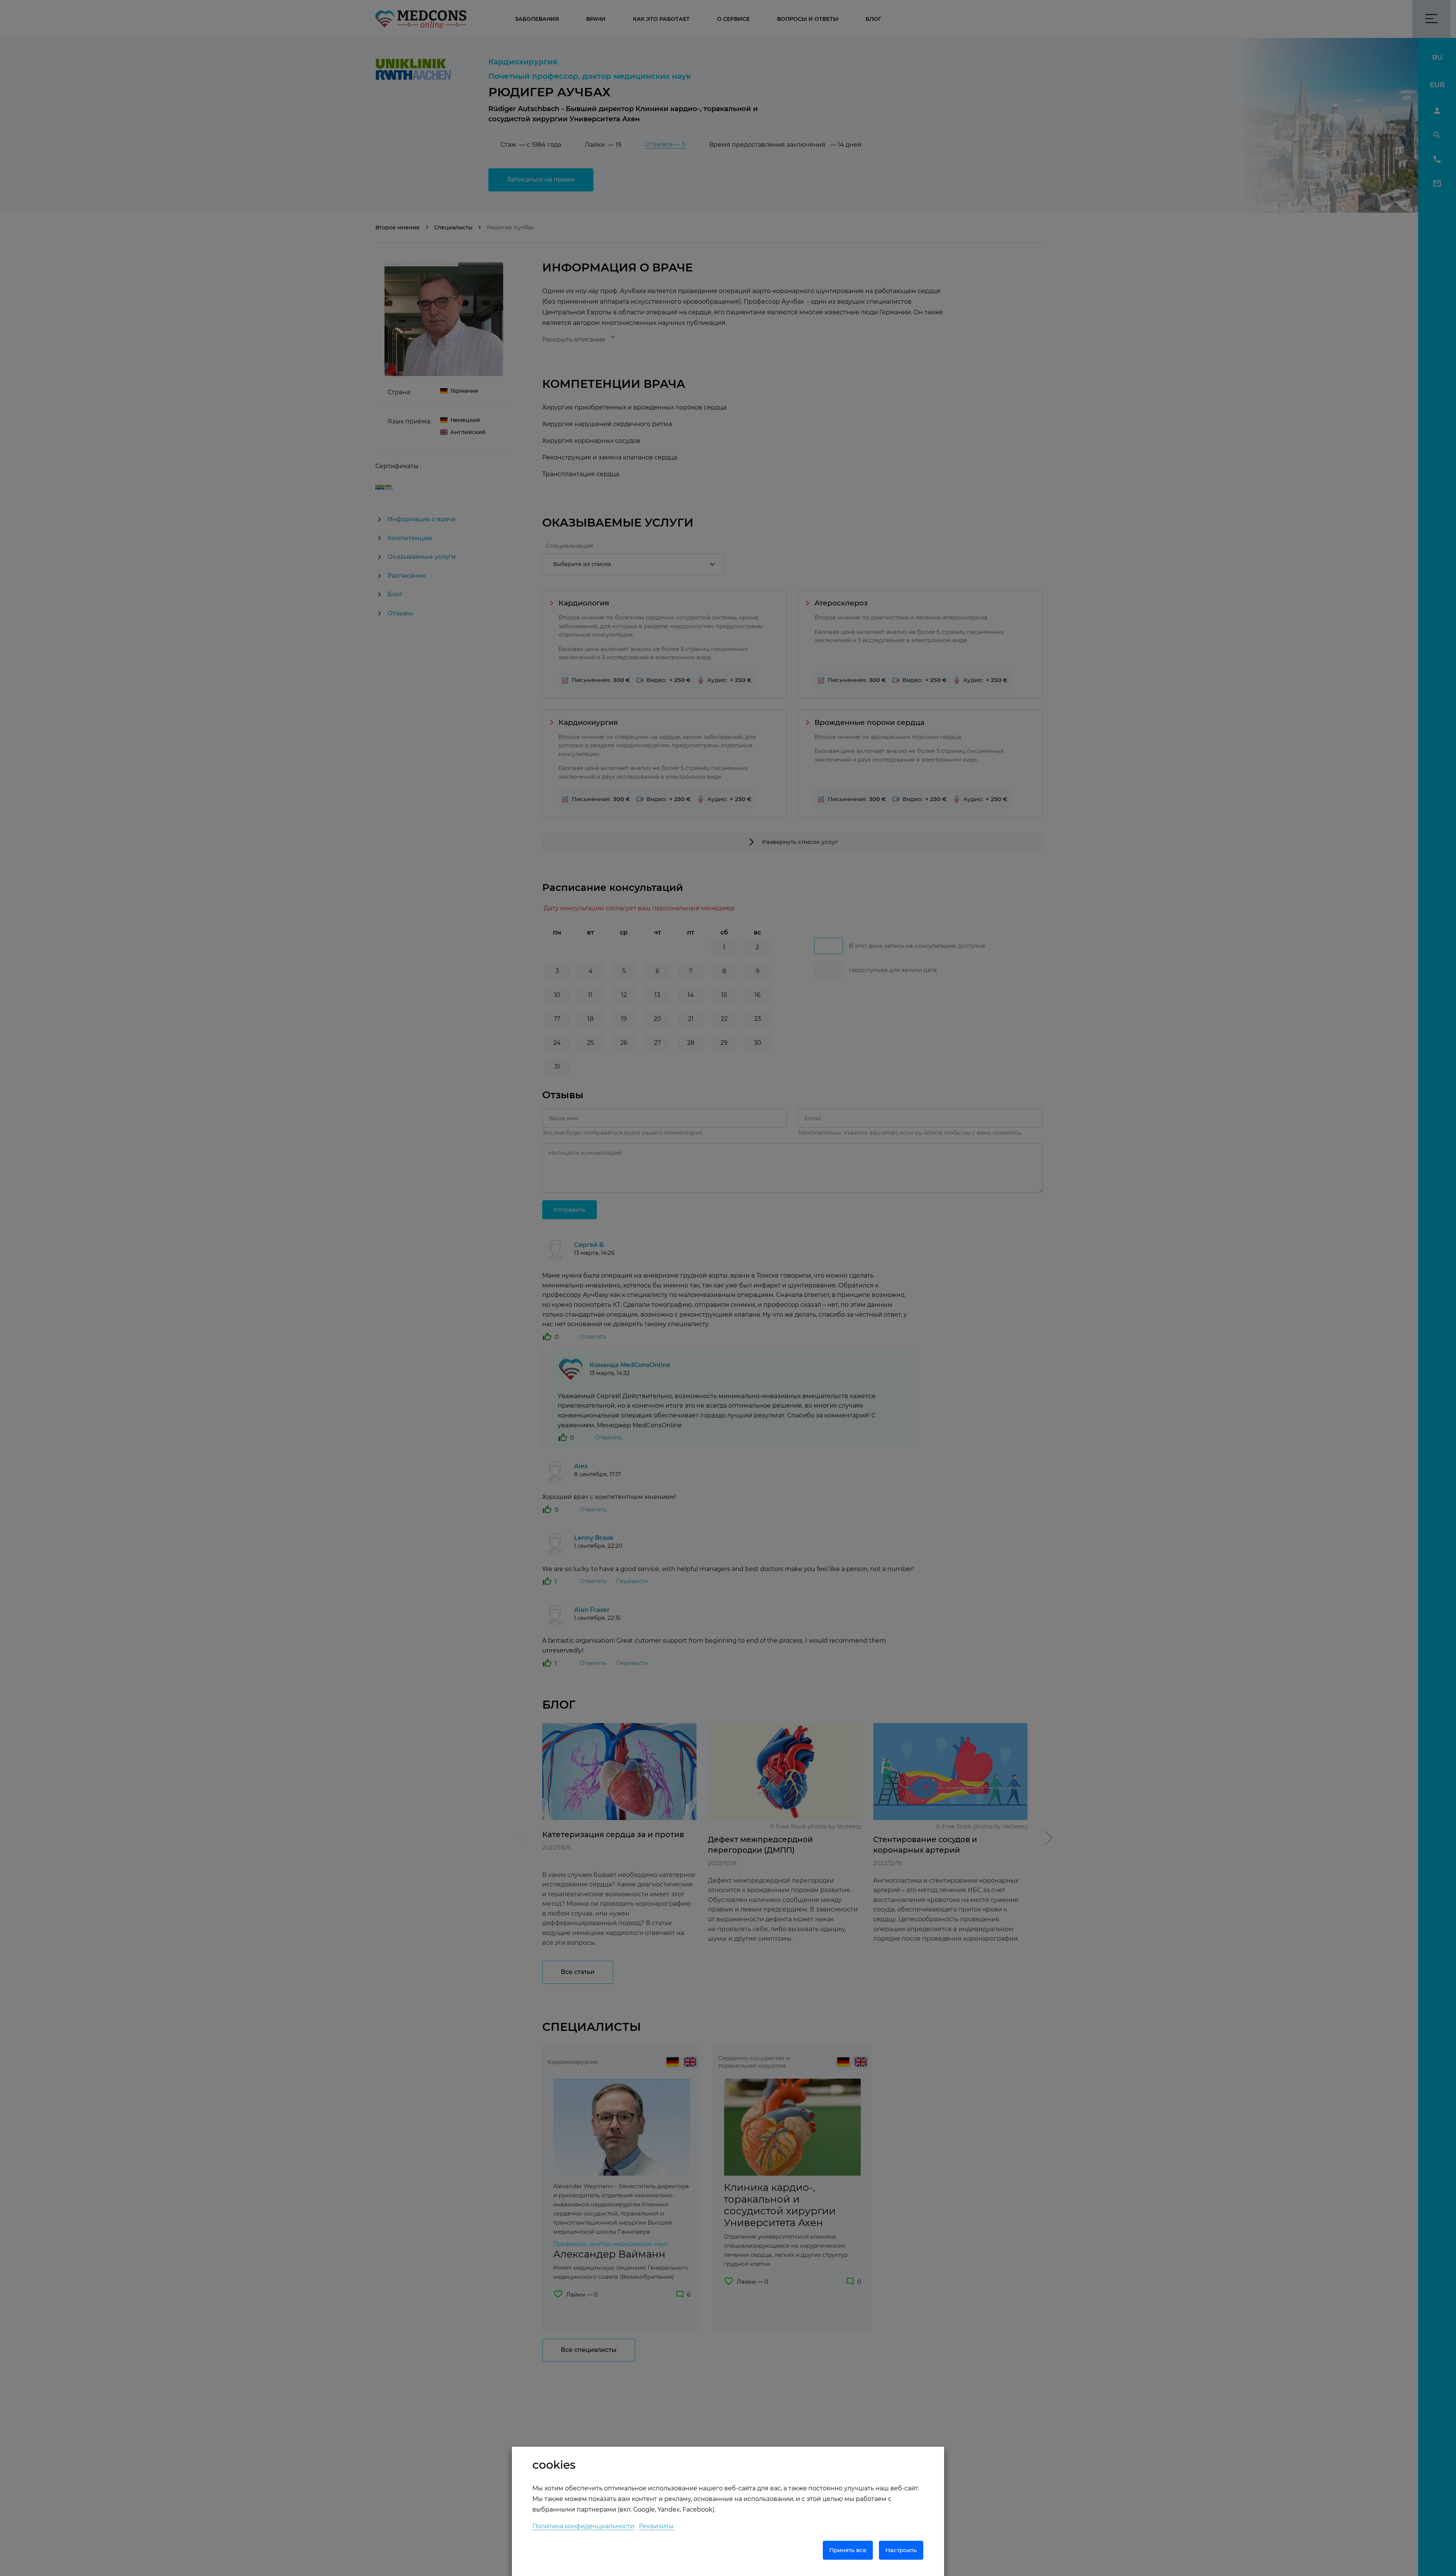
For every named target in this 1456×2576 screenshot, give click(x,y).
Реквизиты (656, 2526)
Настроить (901, 2550)
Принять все (848, 2550)
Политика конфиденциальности (583, 2526)
